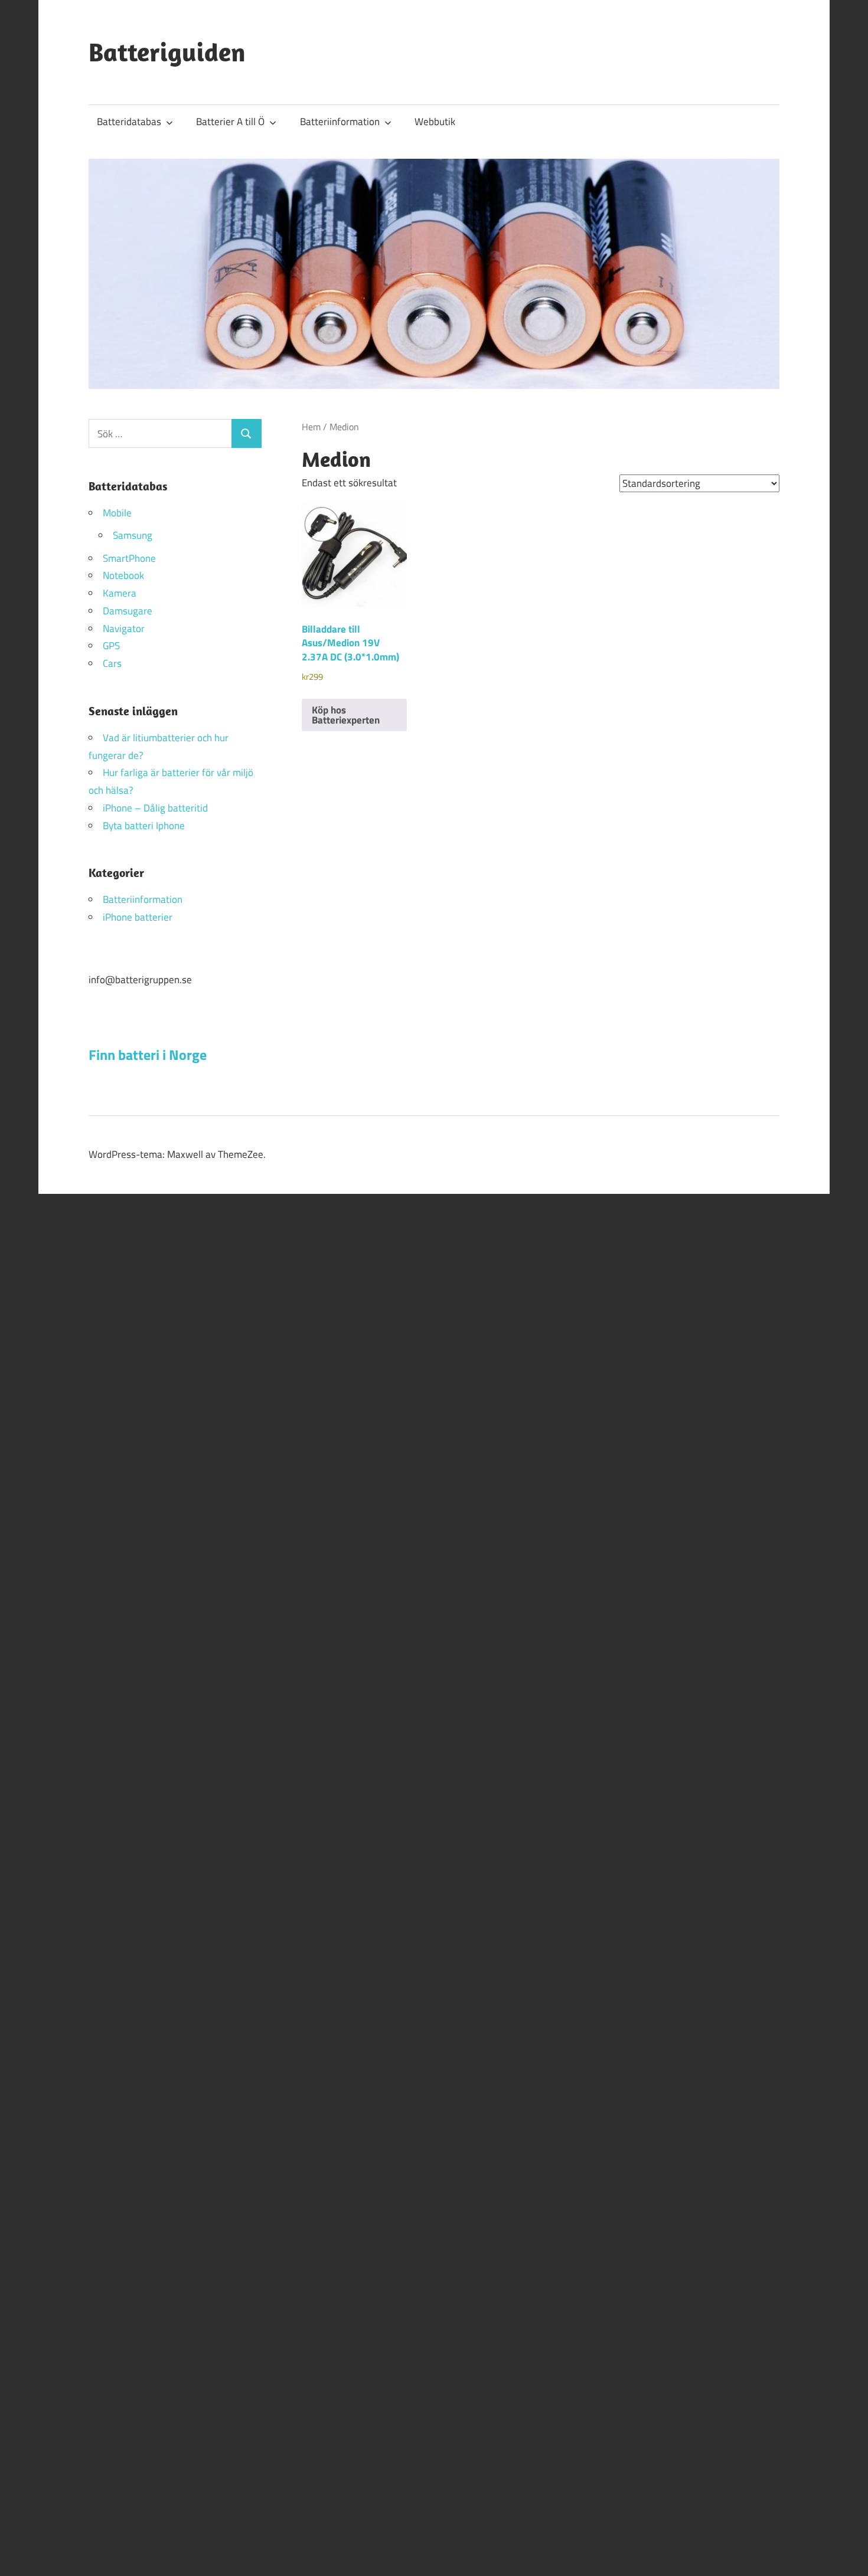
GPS (111, 646)
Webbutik (435, 122)
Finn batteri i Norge (148, 1055)
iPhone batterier (138, 917)
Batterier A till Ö (230, 122)
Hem (311, 427)
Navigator (124, 629)
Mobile (117, 513)
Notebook (123, 575)
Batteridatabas (129, 122)
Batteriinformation (340, 122)
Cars (112, 663)
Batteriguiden (167, 52)
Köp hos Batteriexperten (346, 715)
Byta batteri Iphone (144, 826)
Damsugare (128, 611)
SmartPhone (129, 558)
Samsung (133, 535)
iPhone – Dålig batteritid (155, 808)
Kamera (120, 593)
